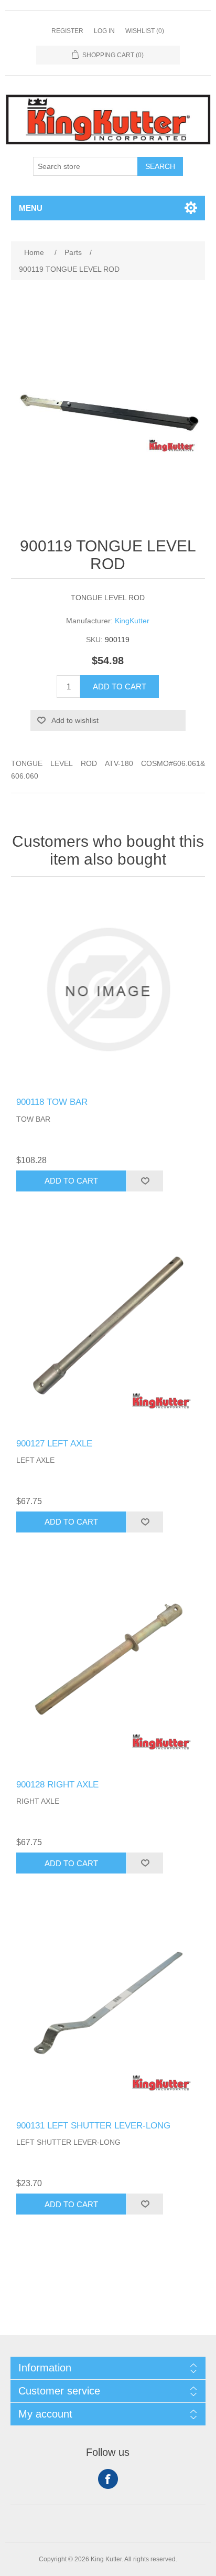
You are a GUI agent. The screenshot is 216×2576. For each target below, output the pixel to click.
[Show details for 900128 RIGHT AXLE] (108, 1672)
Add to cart (120, 686)
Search (160, 166)
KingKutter (132, 621)
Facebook (108, 2479)
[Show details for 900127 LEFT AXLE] (108, 1331)
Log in (104, 31)
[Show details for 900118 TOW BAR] (108, 990)
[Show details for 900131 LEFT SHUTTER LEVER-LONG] (108, 2013)
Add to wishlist (75, 720)
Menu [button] (31, 208)
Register (67, 31)
